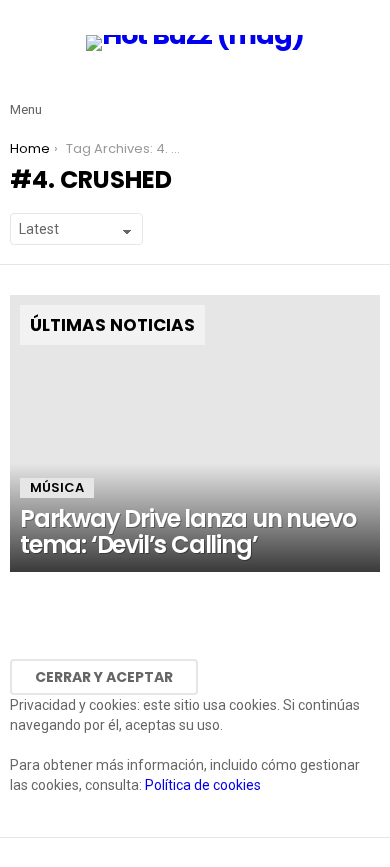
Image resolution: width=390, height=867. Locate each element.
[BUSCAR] (368, 94)
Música (57, 487)
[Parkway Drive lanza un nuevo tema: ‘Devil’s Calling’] (195, 434)
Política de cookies (203, 785)
